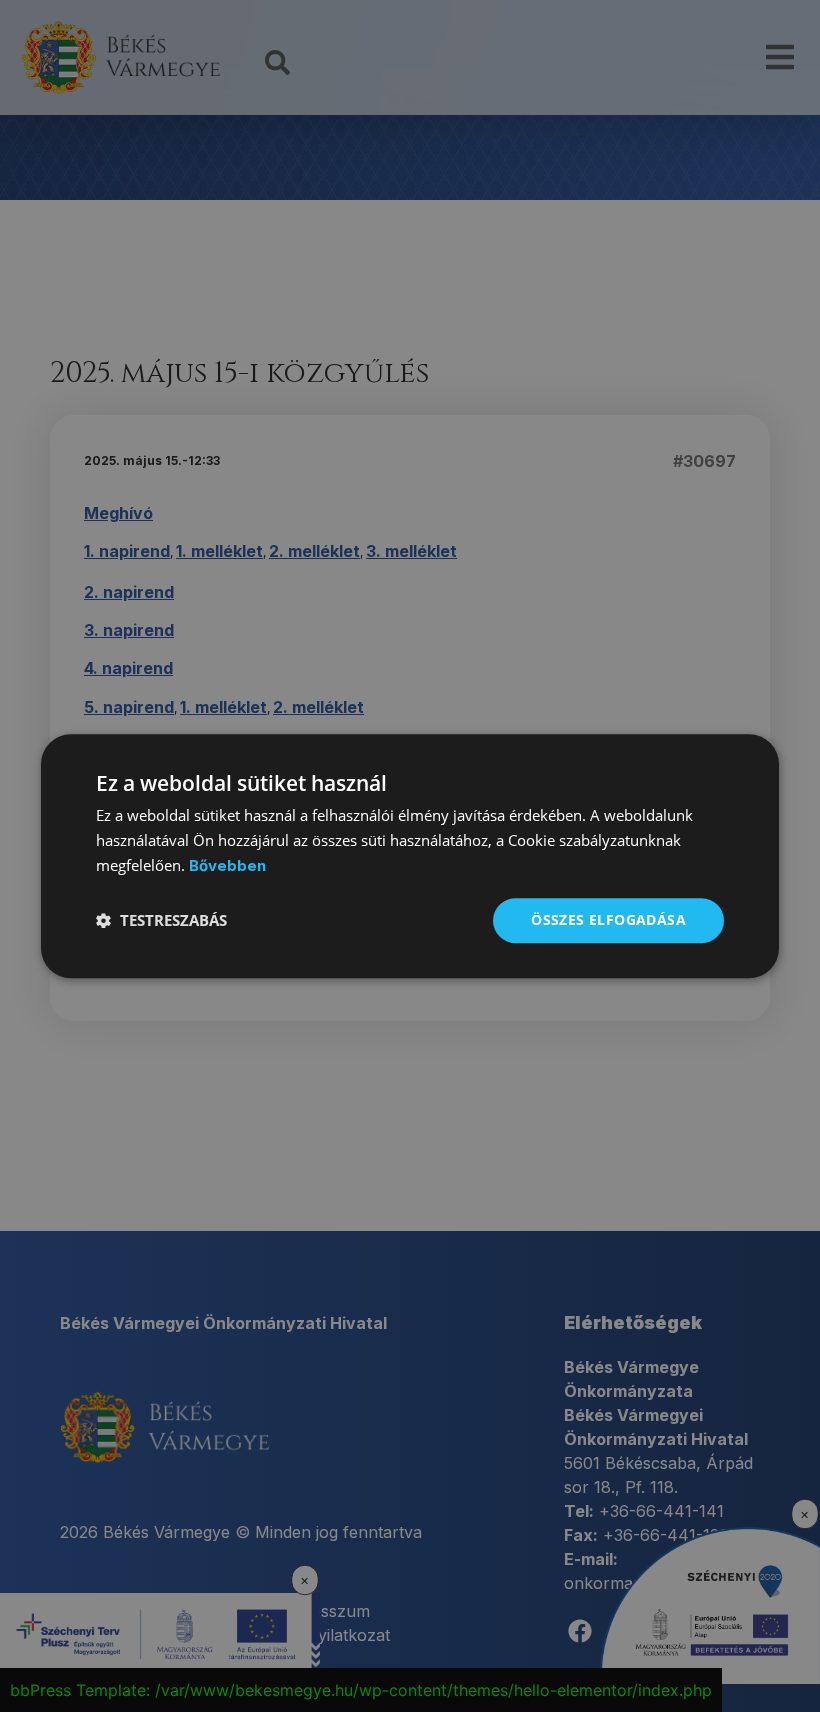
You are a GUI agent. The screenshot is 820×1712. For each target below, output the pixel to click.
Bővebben (227, 865)
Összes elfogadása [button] (608, 919)
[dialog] (410, 856)
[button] (161, 920)
